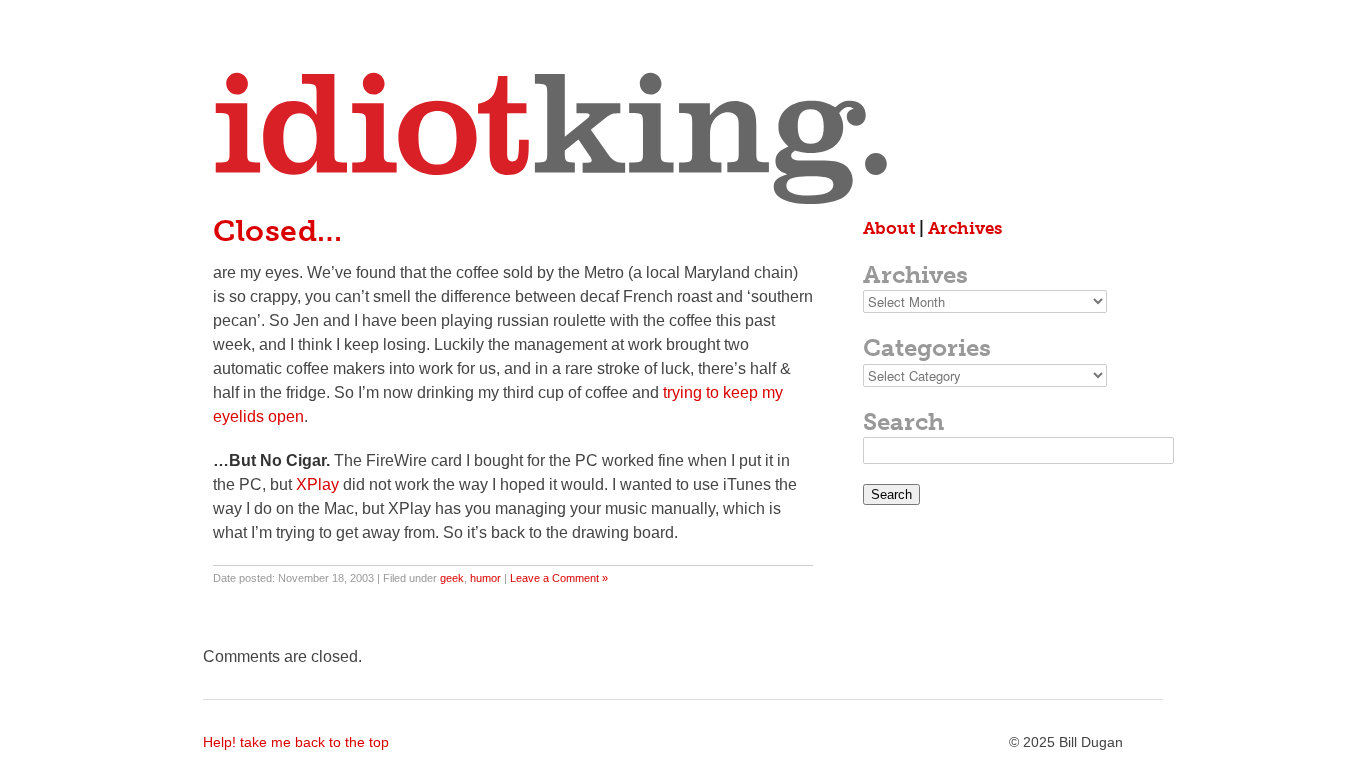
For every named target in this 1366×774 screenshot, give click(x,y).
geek (452, 578)
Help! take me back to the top (296, 742)
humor (485, 578)
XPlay (317, 484)
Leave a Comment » (559, 578)
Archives (965, 228)
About (889, 228)
